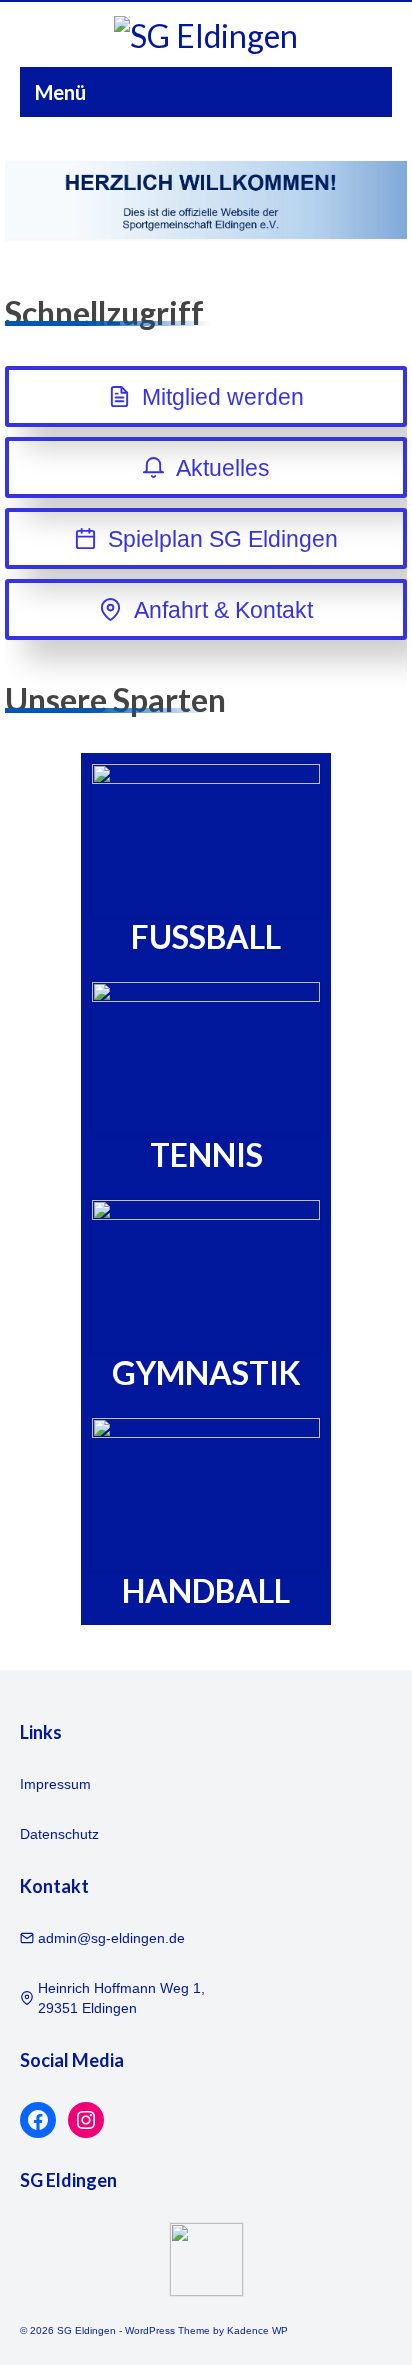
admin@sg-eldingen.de (111, 1938)
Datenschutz (59, 1834)
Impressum (55, 1784)
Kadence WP (257, 2330)
